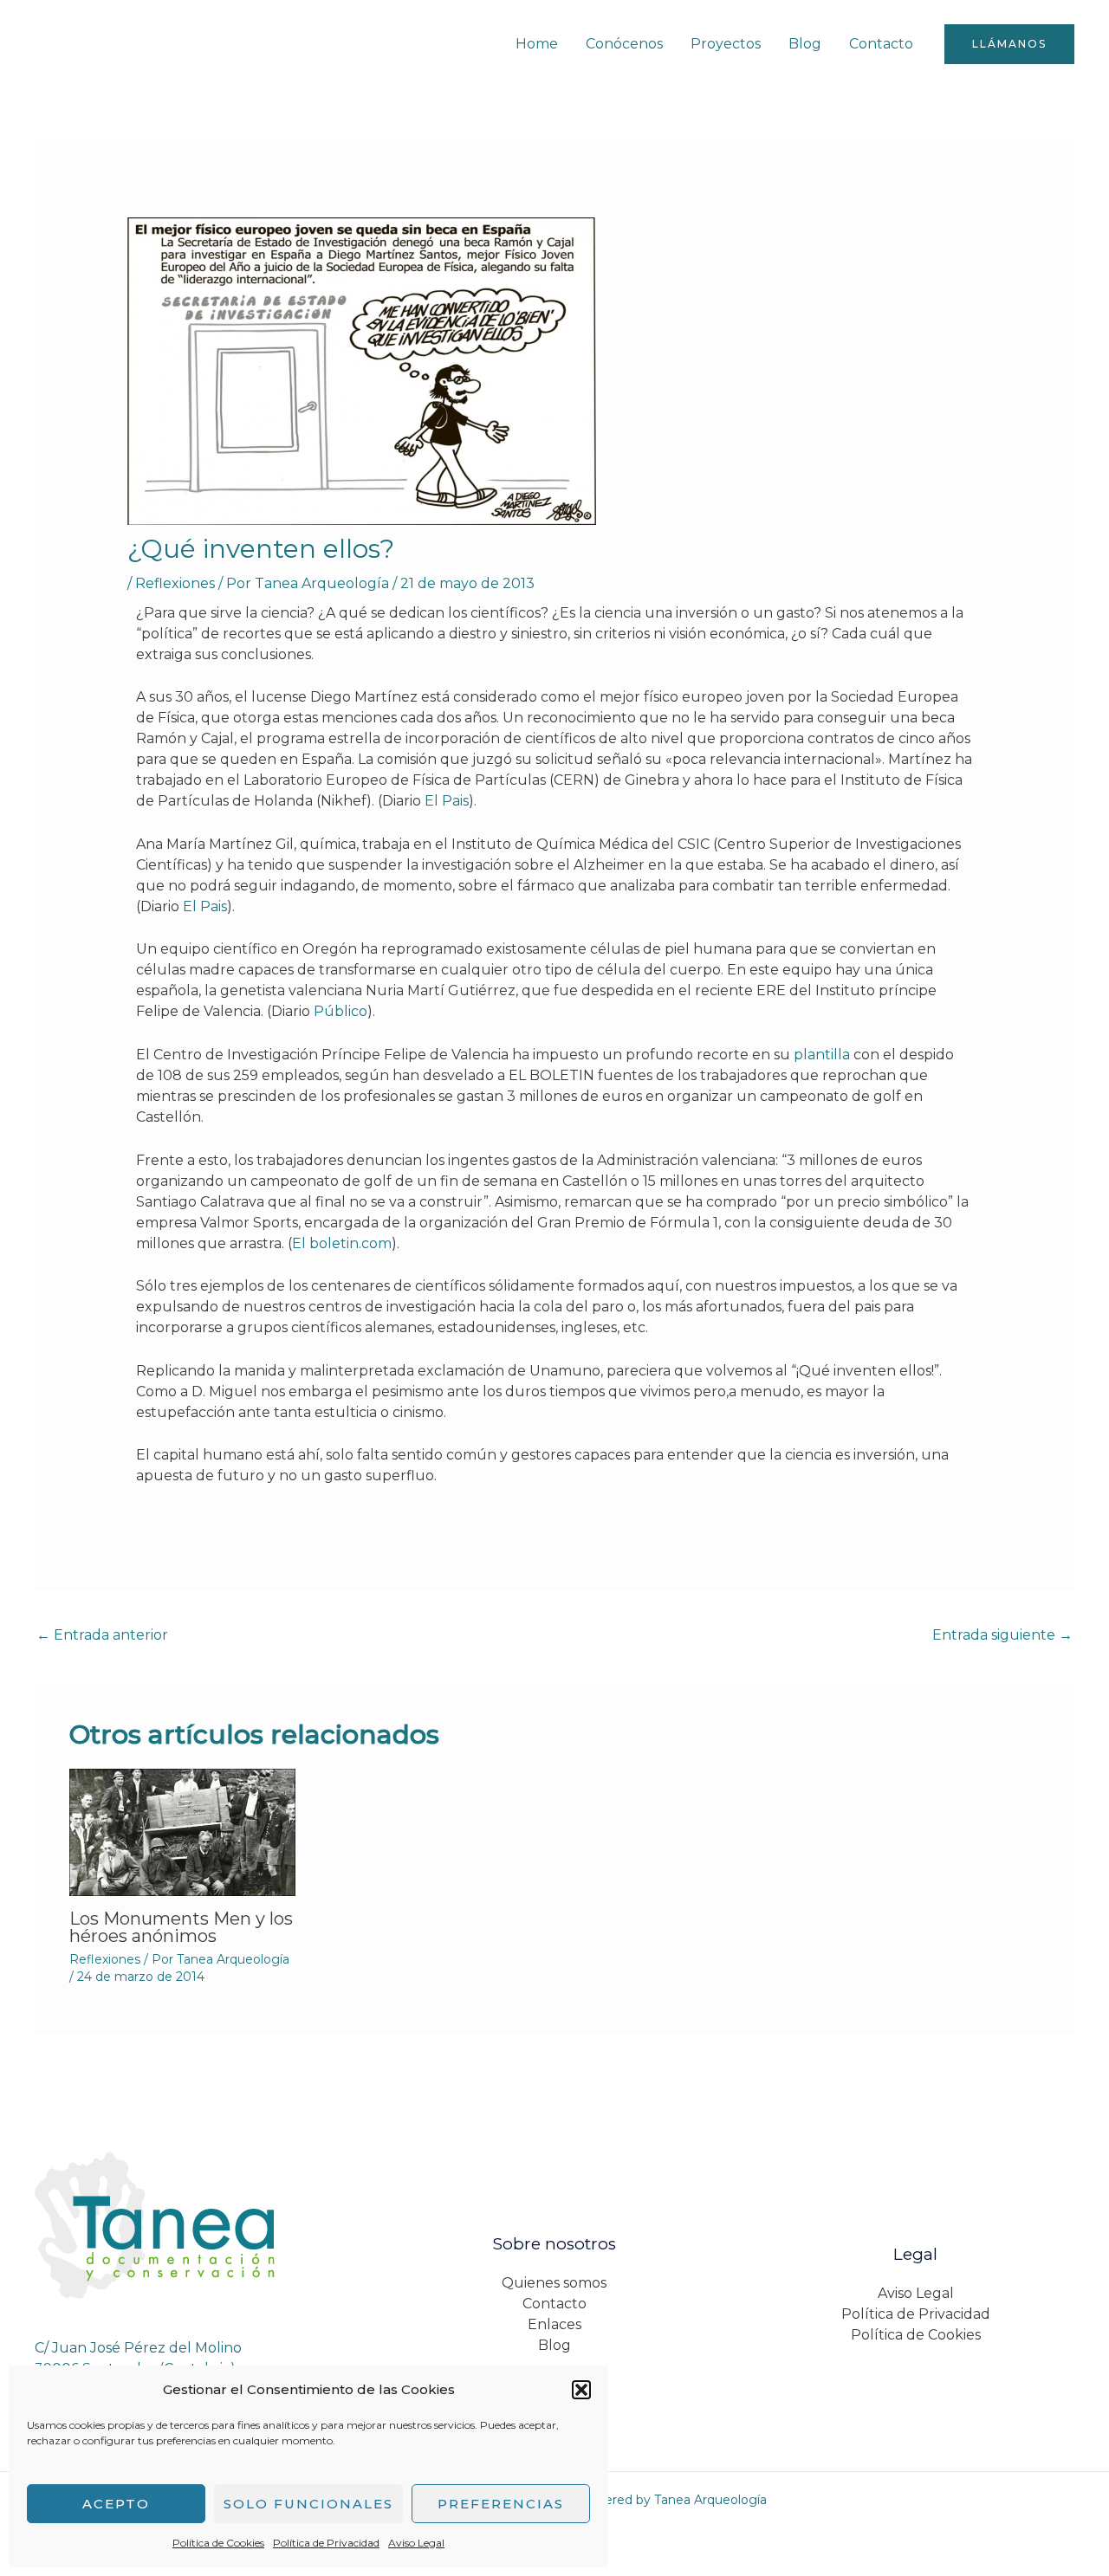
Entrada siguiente (1002, 1635)
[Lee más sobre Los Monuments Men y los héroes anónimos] (182, 1831)
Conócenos (624, 44)
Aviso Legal (416, 2543)
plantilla (822, 1055)
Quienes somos (554, 2283)
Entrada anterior (102, 1635)
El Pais (447, 801)
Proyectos (726, 44)
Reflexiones (175, 583)
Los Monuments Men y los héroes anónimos (181, 1927)
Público (340, 1011)
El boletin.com (342, 1243)
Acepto (116, 2504)
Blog (805, 44)
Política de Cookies (218, 2543)
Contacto (881, 44)
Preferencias (501, 2504)
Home (537, 44)
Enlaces (554, 2324)
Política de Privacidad (326, 2543)
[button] (581, 2390)
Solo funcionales (308, 2504)
